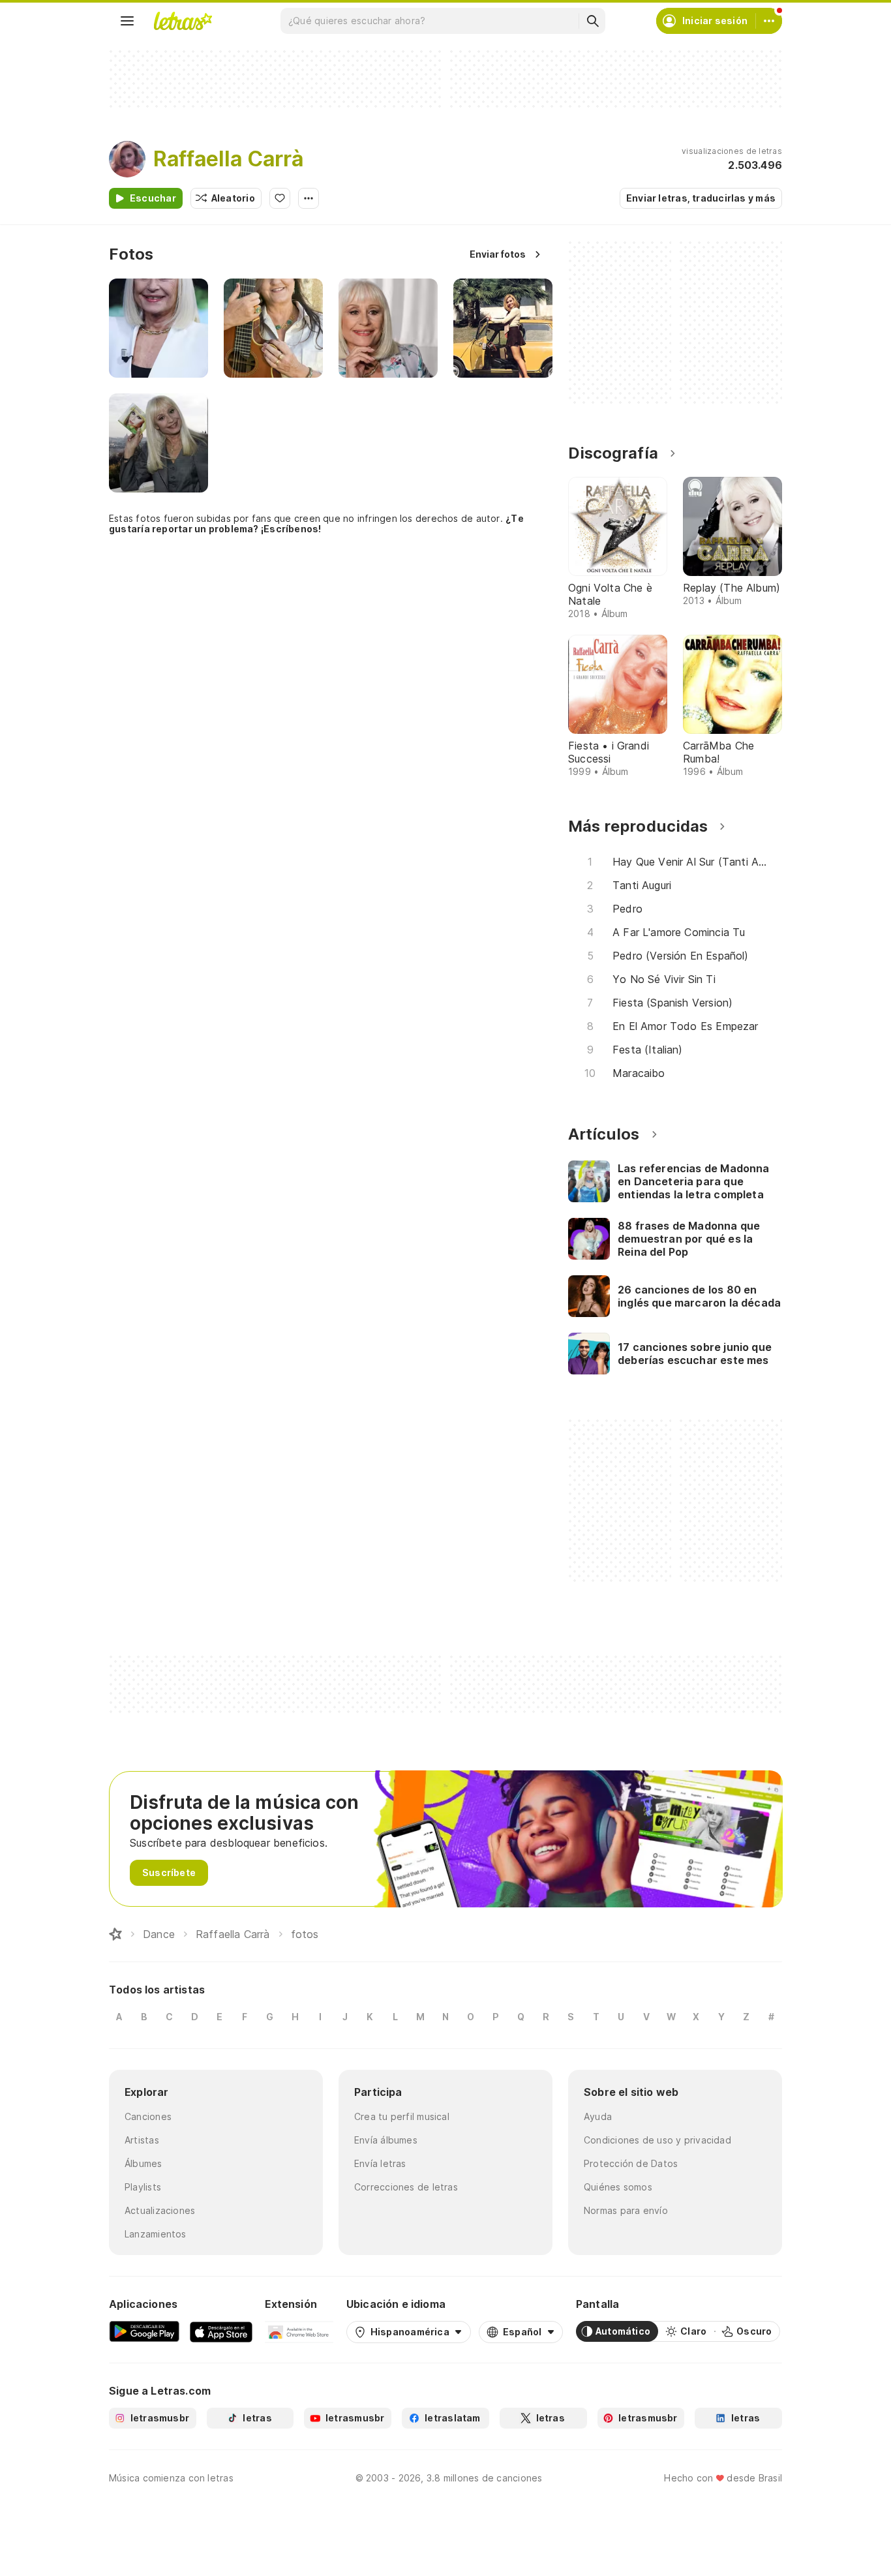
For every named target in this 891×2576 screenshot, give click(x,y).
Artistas (142, 2140)
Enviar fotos (498, 254)
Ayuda (598, 2116)
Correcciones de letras (406, 2187)
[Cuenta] (769, 21)
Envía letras (380, 2163)
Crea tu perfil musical (402, 2116)
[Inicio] (115, 1934)
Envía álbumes (386, 2140)
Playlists (143, 2187)
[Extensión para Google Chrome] (299, 2331)
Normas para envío (626, 2210)
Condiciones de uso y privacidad (657, 2140)
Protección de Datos (631, 2163)
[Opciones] (309, 198)
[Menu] (127, 21)
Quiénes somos (618, 2187)
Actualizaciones (160, 2210)
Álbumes (143, 2163)
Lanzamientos (156, 2234)
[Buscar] (592, 21)
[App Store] (221, 2331)
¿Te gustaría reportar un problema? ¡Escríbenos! (316, 523)
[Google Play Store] (144, 2331)
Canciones (148, 2116)
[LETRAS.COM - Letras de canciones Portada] (183, 21)
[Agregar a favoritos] (280, 198)
